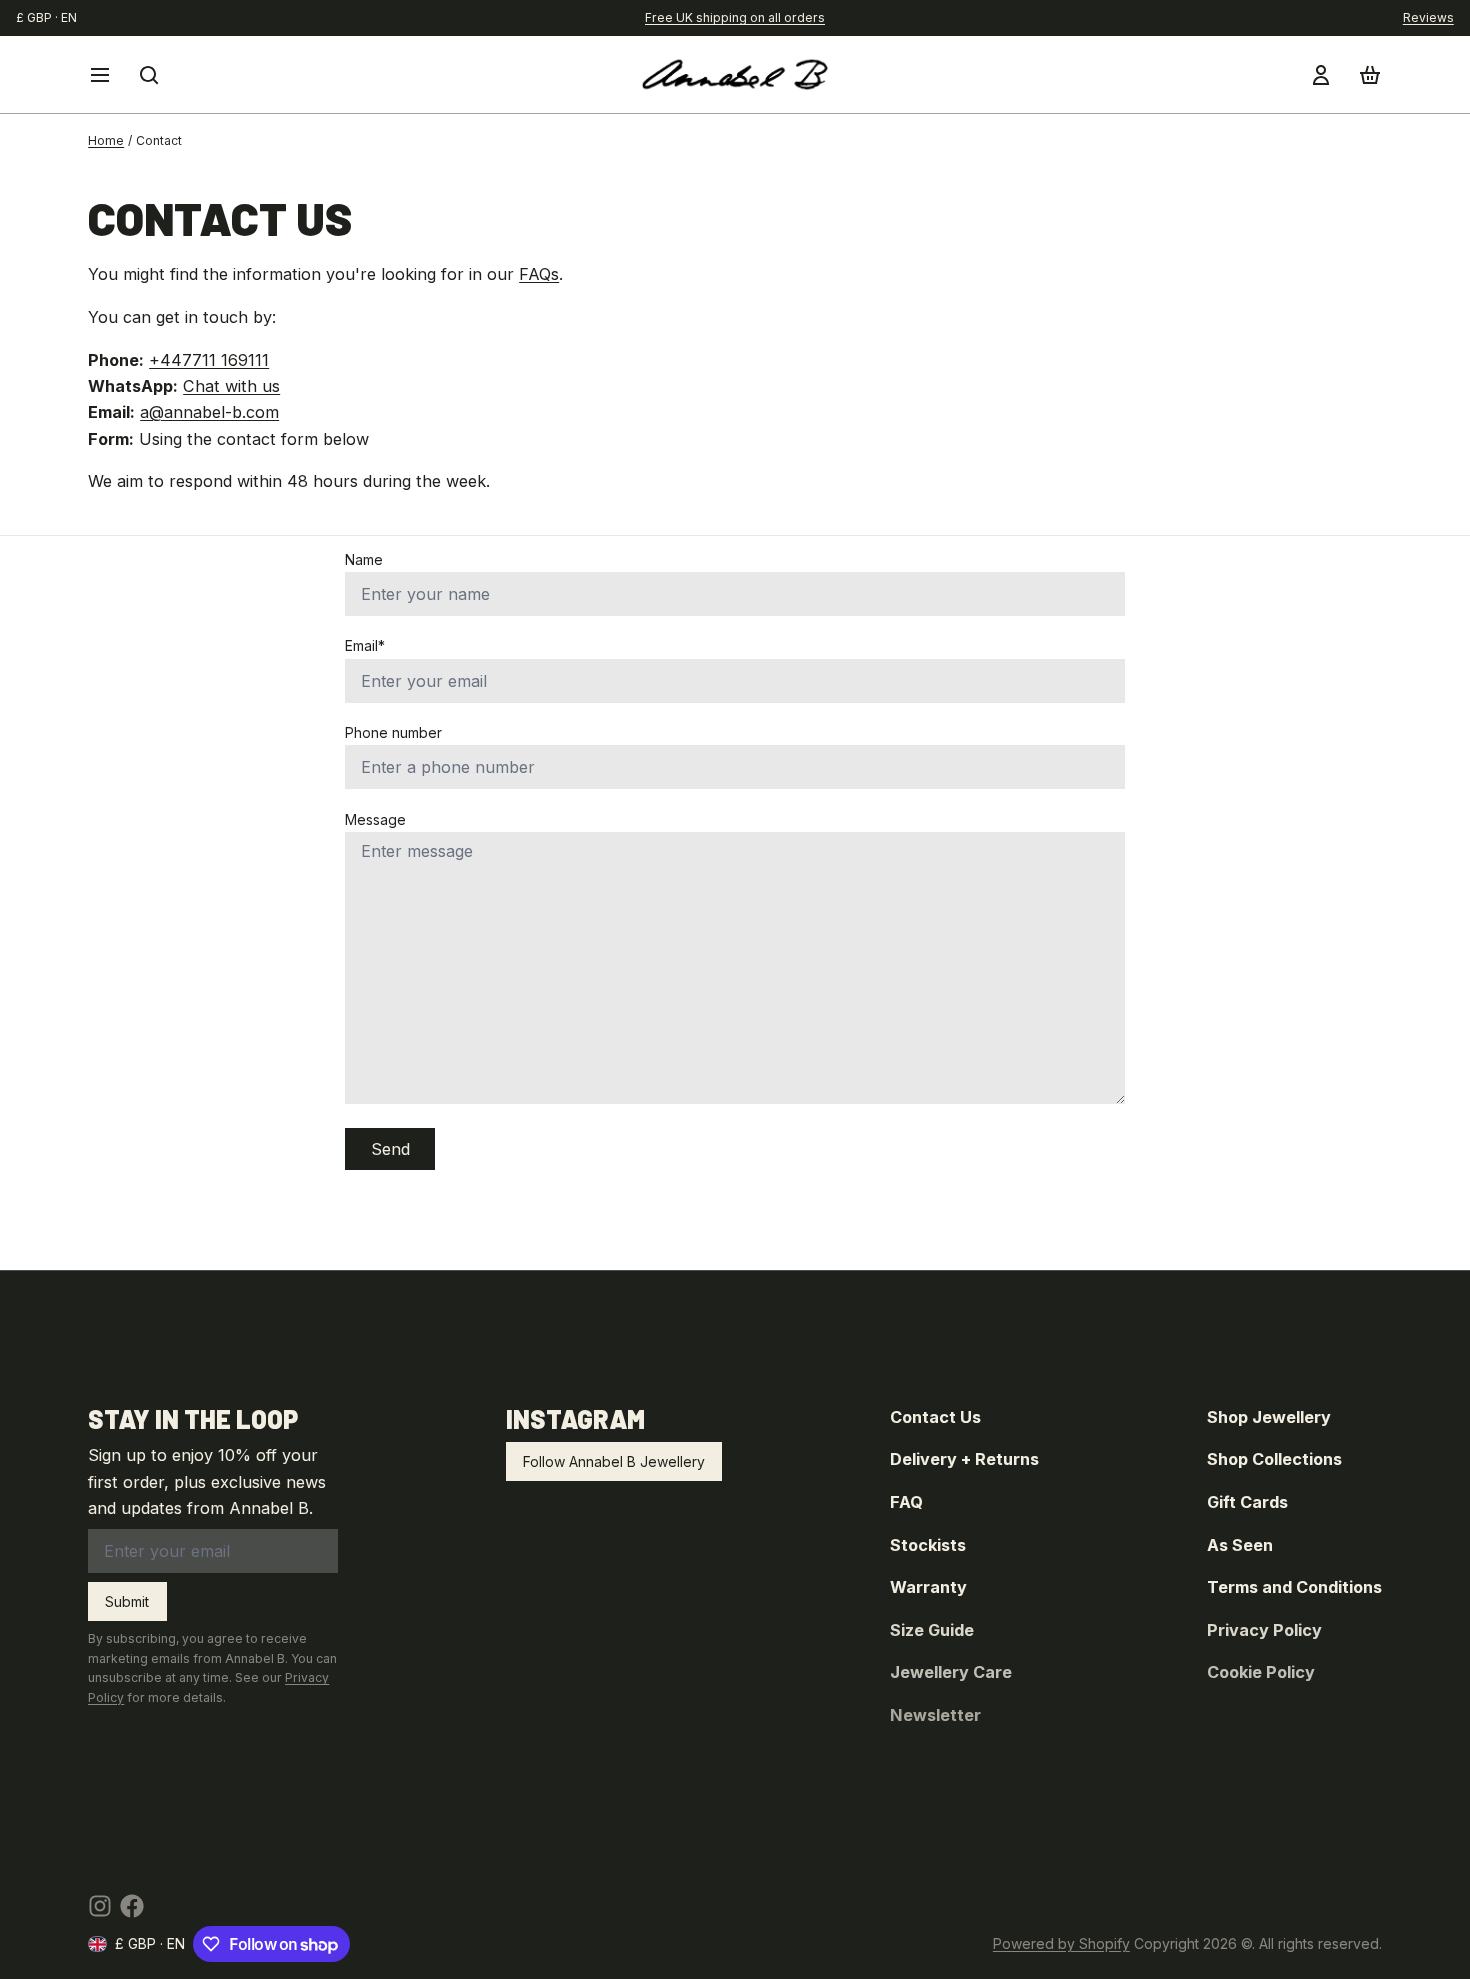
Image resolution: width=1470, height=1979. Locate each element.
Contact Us (935, 1417)
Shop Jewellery (1269, 1417)
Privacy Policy (1264, 1630)
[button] (390, 1149)
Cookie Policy (1261, 1672)
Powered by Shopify (1061, 1943)
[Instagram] (100, 1906)
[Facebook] (132, 1906)
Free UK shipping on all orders (735, 17)
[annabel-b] (735, 74)
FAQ (906, 1502)
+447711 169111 (209, 360)
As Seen (1240, 1545)
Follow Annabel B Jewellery (614, 1461)
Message (375, 819)
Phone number (393, 732)
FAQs (539, 274)
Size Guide (932, 1630)
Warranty (928, 1587)
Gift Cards (1247, 1502)
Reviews (1428, 17)
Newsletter (935, 1715)
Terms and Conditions (1294, 1587)
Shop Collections (1274, 1459)
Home (106, 140)
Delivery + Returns (964, 1459)
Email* (365, 645)
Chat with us (231, 386)
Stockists (928, 1545)
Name (364, 559)
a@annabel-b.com (209, 412)
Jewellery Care (951, 1672)
